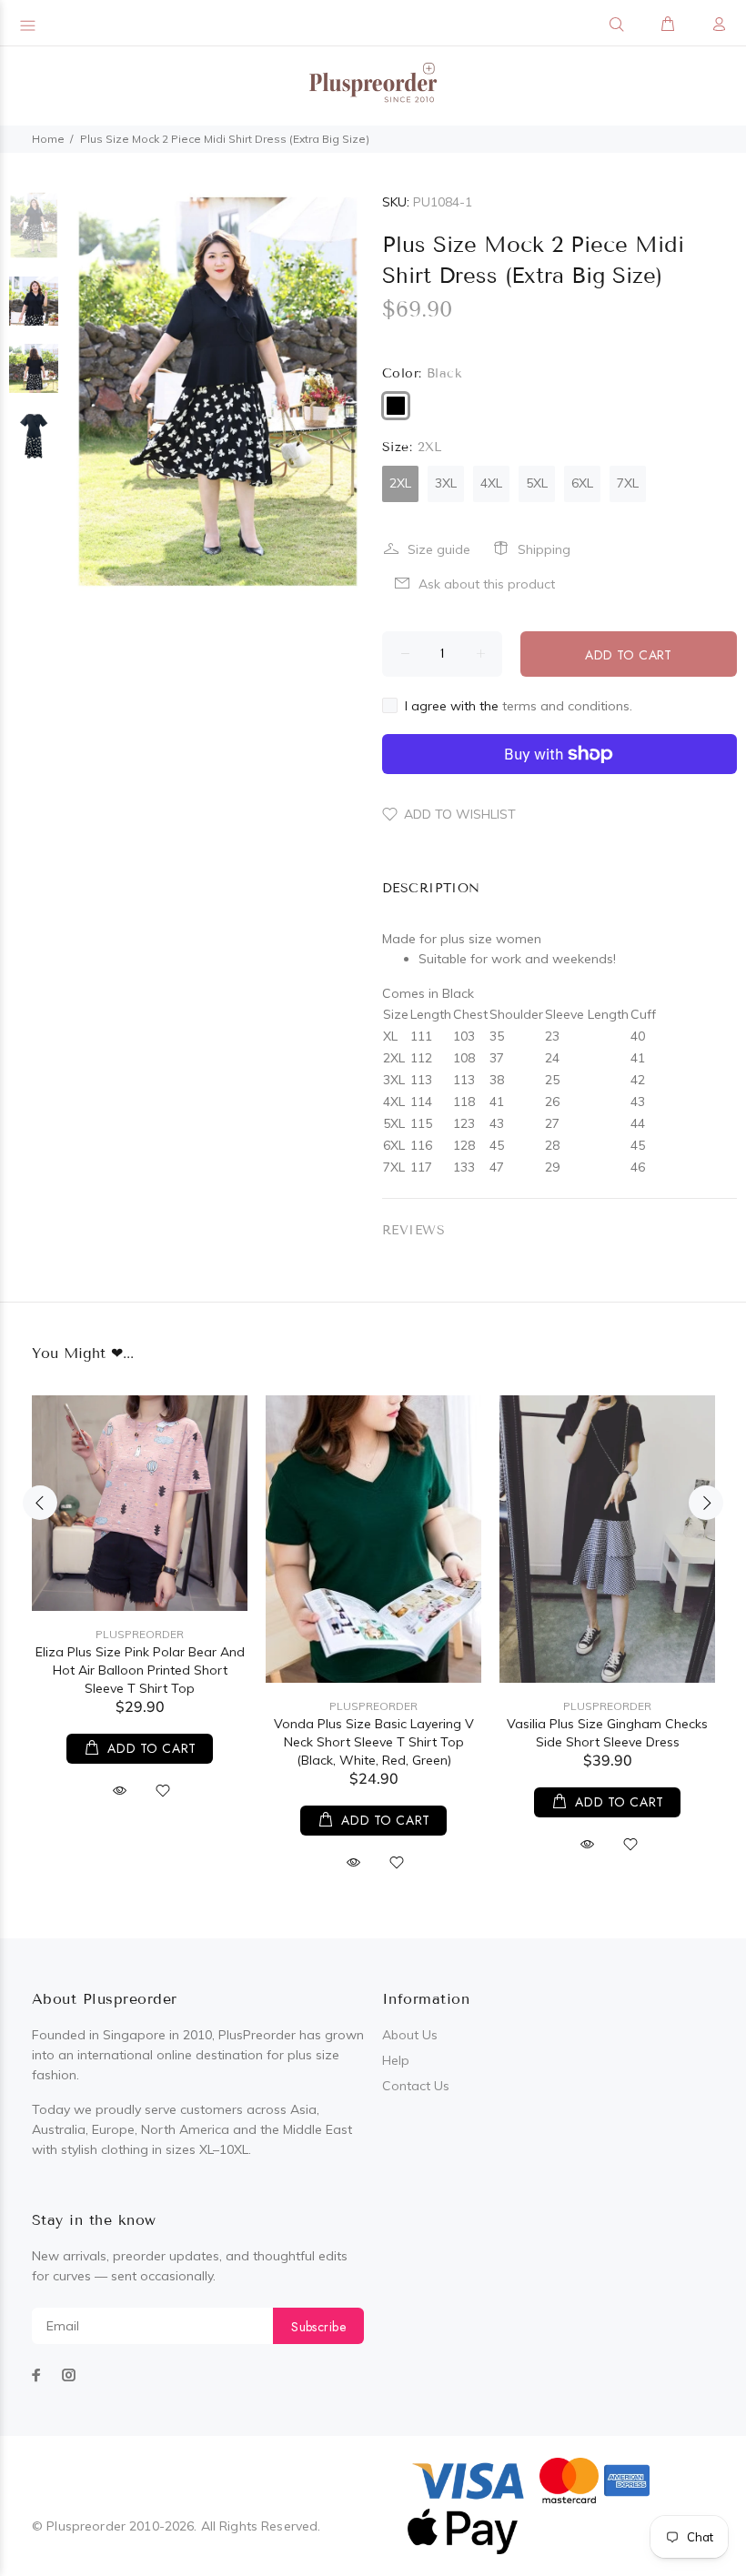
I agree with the (519, 706)
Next (706, 1503)
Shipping (544, 549)
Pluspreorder (140, 1634)
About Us (410, 2035)
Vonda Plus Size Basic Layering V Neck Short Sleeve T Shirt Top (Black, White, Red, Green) (374, 1742)
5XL (537, 483)
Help (396, 2060)
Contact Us (416, 2086)
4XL (491, 483)
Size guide (439, 549)
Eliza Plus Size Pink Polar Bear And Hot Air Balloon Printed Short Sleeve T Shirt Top (140, 1670)
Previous (40, 1503)
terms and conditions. (567, 706)
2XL (400, 483)
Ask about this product (487, 584)
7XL (628, 483)
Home (48, 139)
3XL (446, 483)
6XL (582, 483)
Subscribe (318, 2327)
